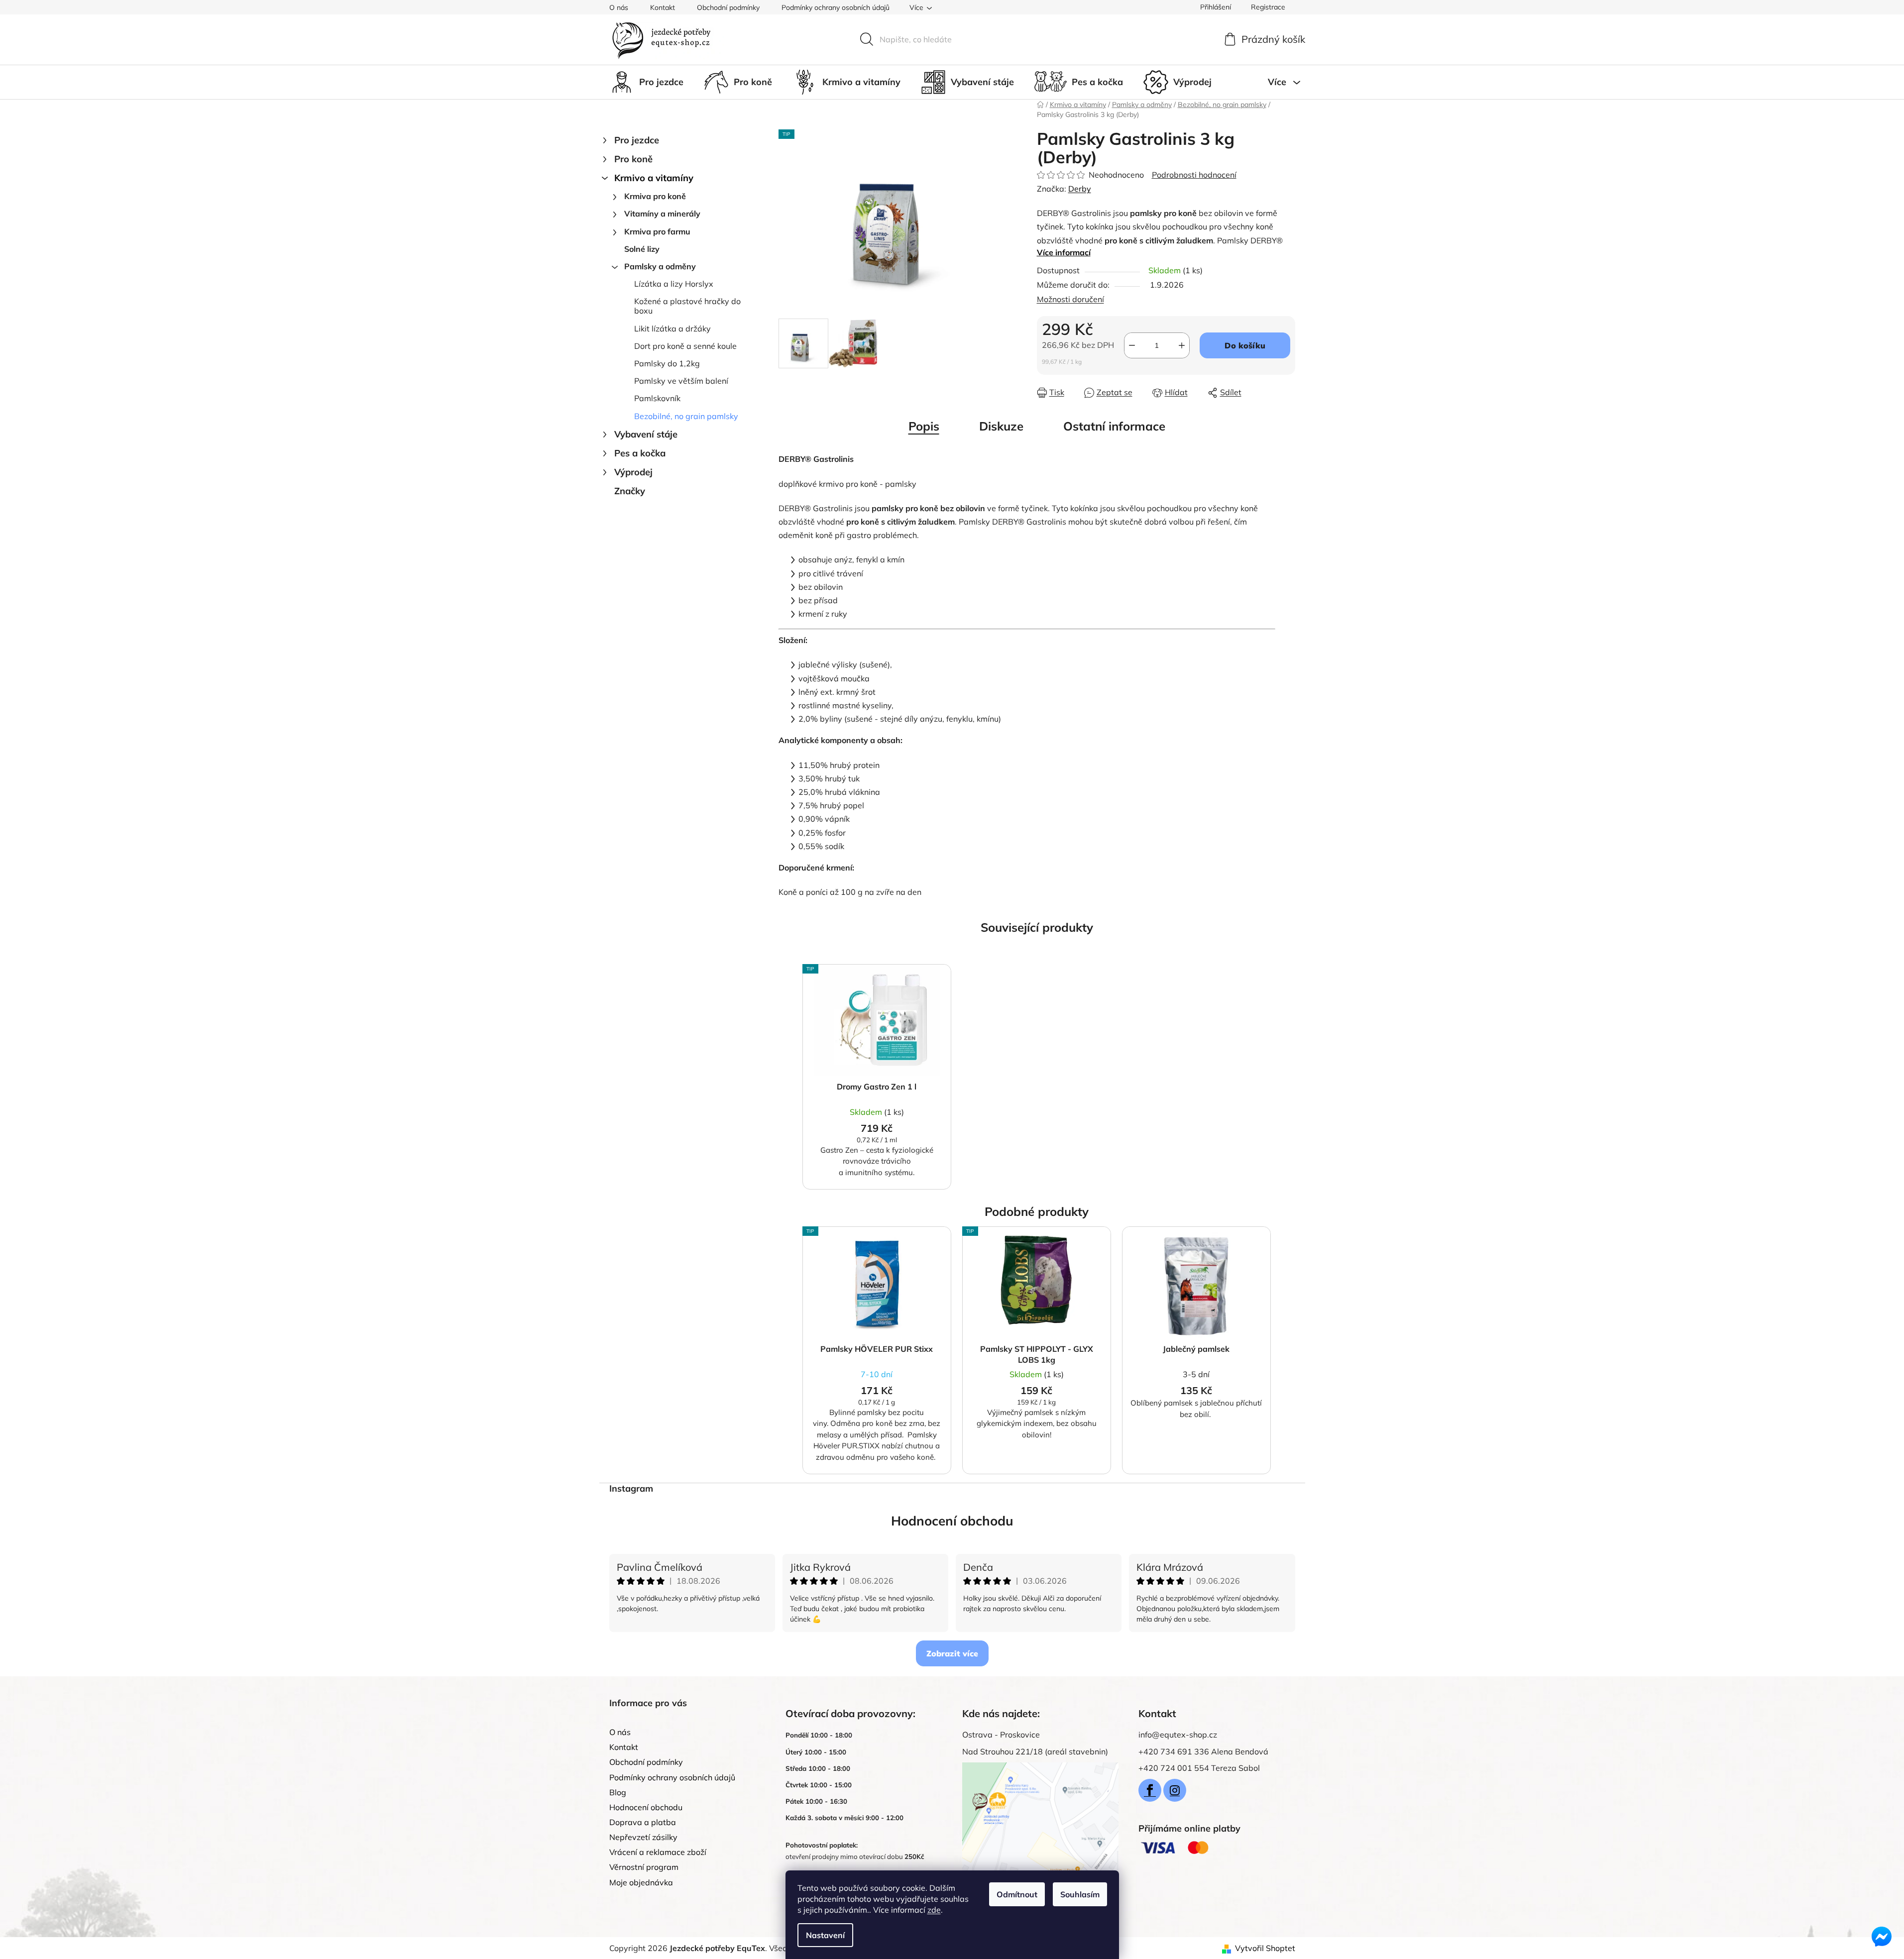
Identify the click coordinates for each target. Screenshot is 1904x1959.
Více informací (1064, 252)
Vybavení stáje (646, 434)
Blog (618, 1792)
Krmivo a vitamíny (654, 178)
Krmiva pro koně (655, 196)
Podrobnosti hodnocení (1194, 175)
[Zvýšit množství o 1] (1182, 345)
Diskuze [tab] (1001, 426)
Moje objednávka (641, 1882)
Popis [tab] (924, 426)
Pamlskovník (657, 398)
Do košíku (1245, 345)
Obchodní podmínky (728, 7)
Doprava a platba (643, 1822)
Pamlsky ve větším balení (681, 381)
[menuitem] (646, 82)
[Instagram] (1175, 1790)
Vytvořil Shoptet (1265, 1948)
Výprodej (633, 472)
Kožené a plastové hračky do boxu (687, 306)
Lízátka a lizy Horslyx (674, 284)
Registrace (1268, 7)
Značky (630, 491)
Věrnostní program (644, 1867)
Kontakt (663, 7)
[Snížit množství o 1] (1132, 345)
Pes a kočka (640, 453)
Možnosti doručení (1070, 299)
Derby (1080, 189)
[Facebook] (1150, 1790)
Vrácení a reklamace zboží (658, 1852)
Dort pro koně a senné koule (685, 346)
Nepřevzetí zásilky (643, 1837)
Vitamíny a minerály (662, 214)
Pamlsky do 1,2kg (667, 363)
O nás (619, 7)
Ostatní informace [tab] (1114, 426)
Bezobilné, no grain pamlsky (686, 416)
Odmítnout (1017, 1894)
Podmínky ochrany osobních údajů (836, 7)
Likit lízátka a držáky (672, 328)
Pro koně (633, 159)
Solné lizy (642, 249)
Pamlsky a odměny (660, 266)
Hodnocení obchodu (952, 1521)
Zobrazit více (952, 1653)
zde (934, 1910)
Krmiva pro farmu (657, 231)
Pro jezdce (637, 140)
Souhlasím (1080, 1894)
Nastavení (825, 1935)
